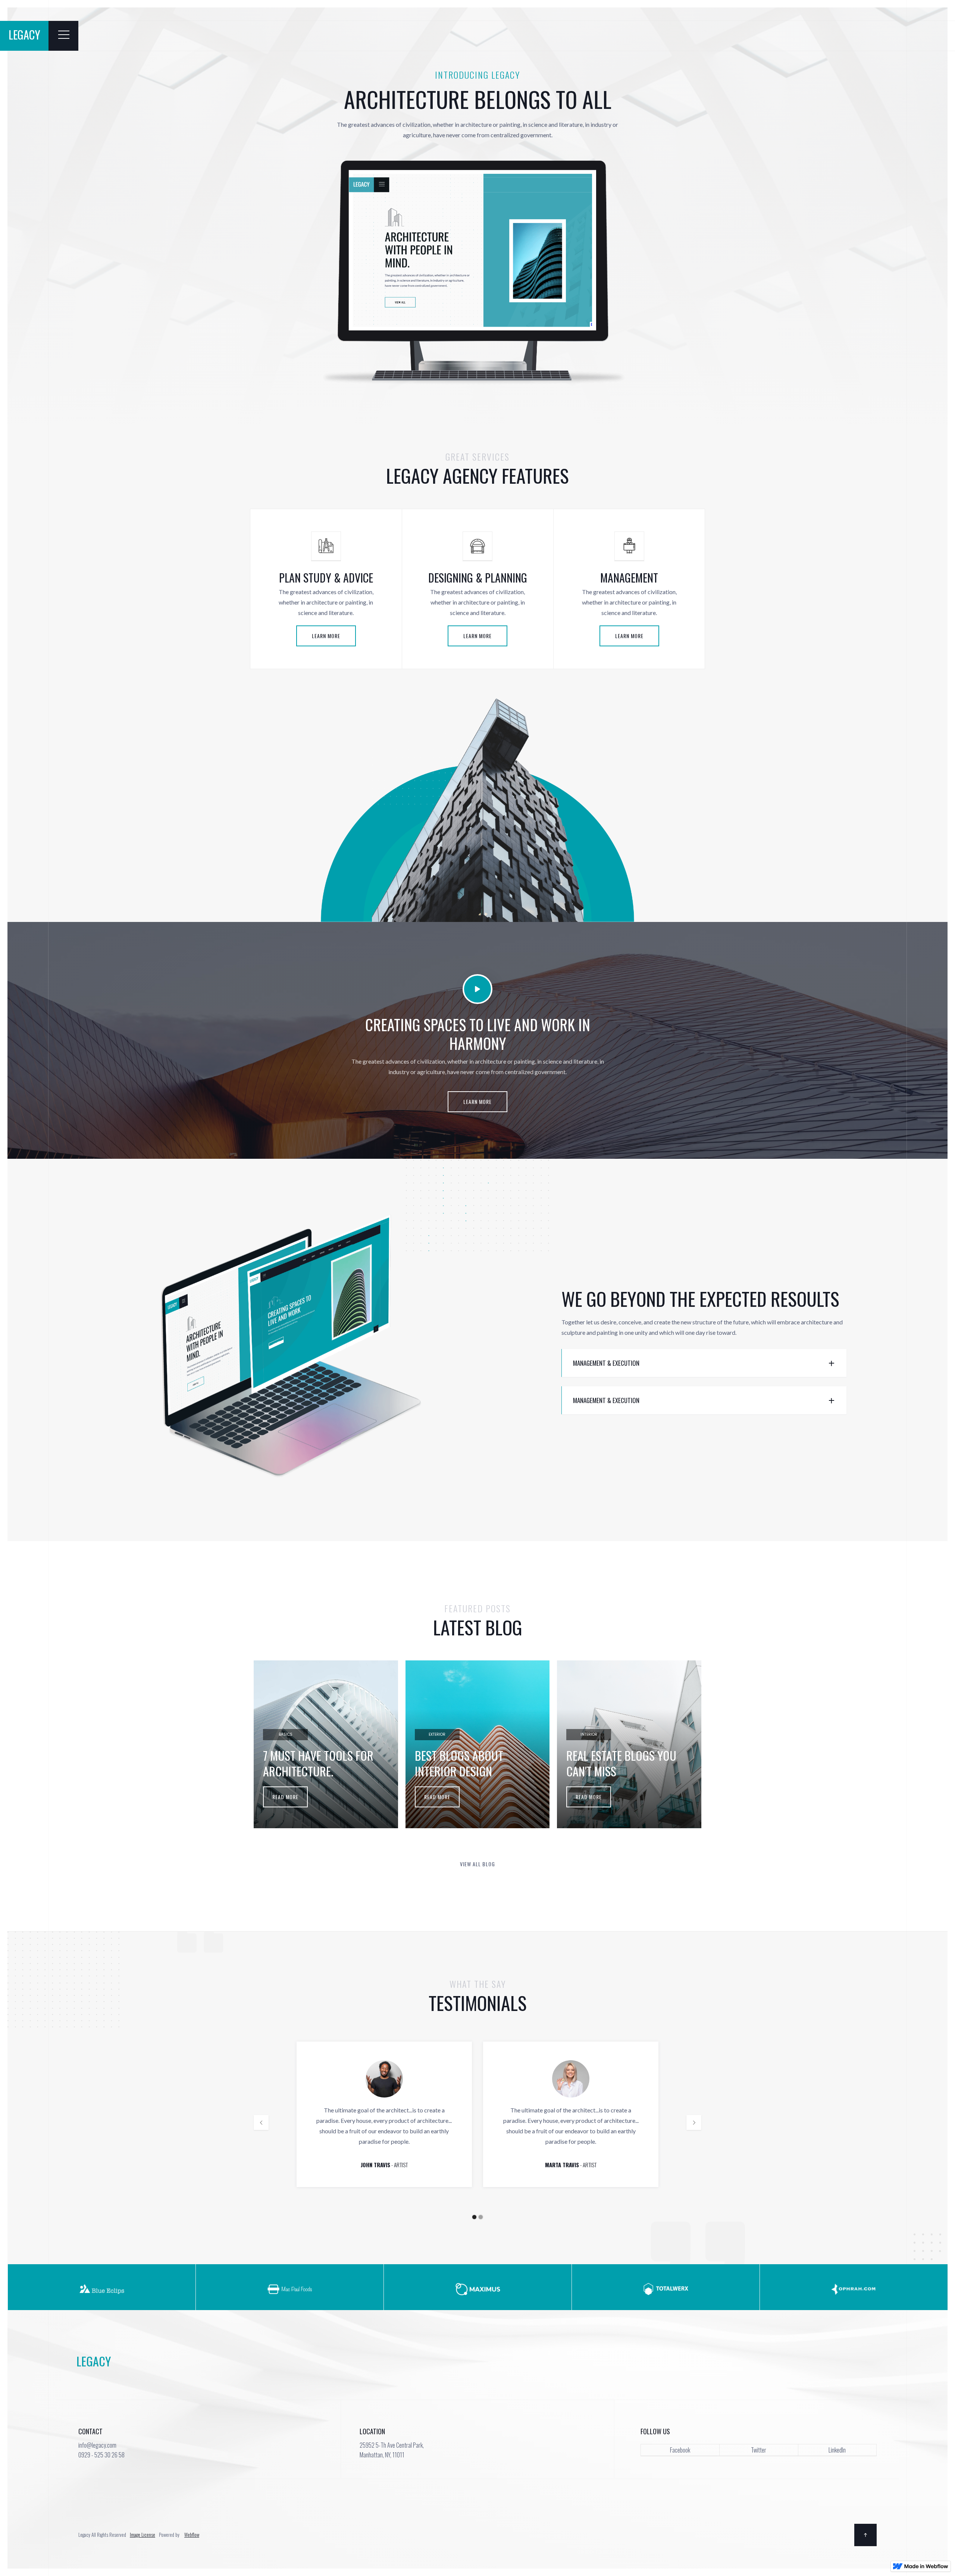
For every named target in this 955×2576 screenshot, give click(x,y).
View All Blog (477, 1864)
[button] (261, 2122)
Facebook (680, 2450)
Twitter (759, 2450)
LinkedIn (837, 2450)
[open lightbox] (477, 993)
